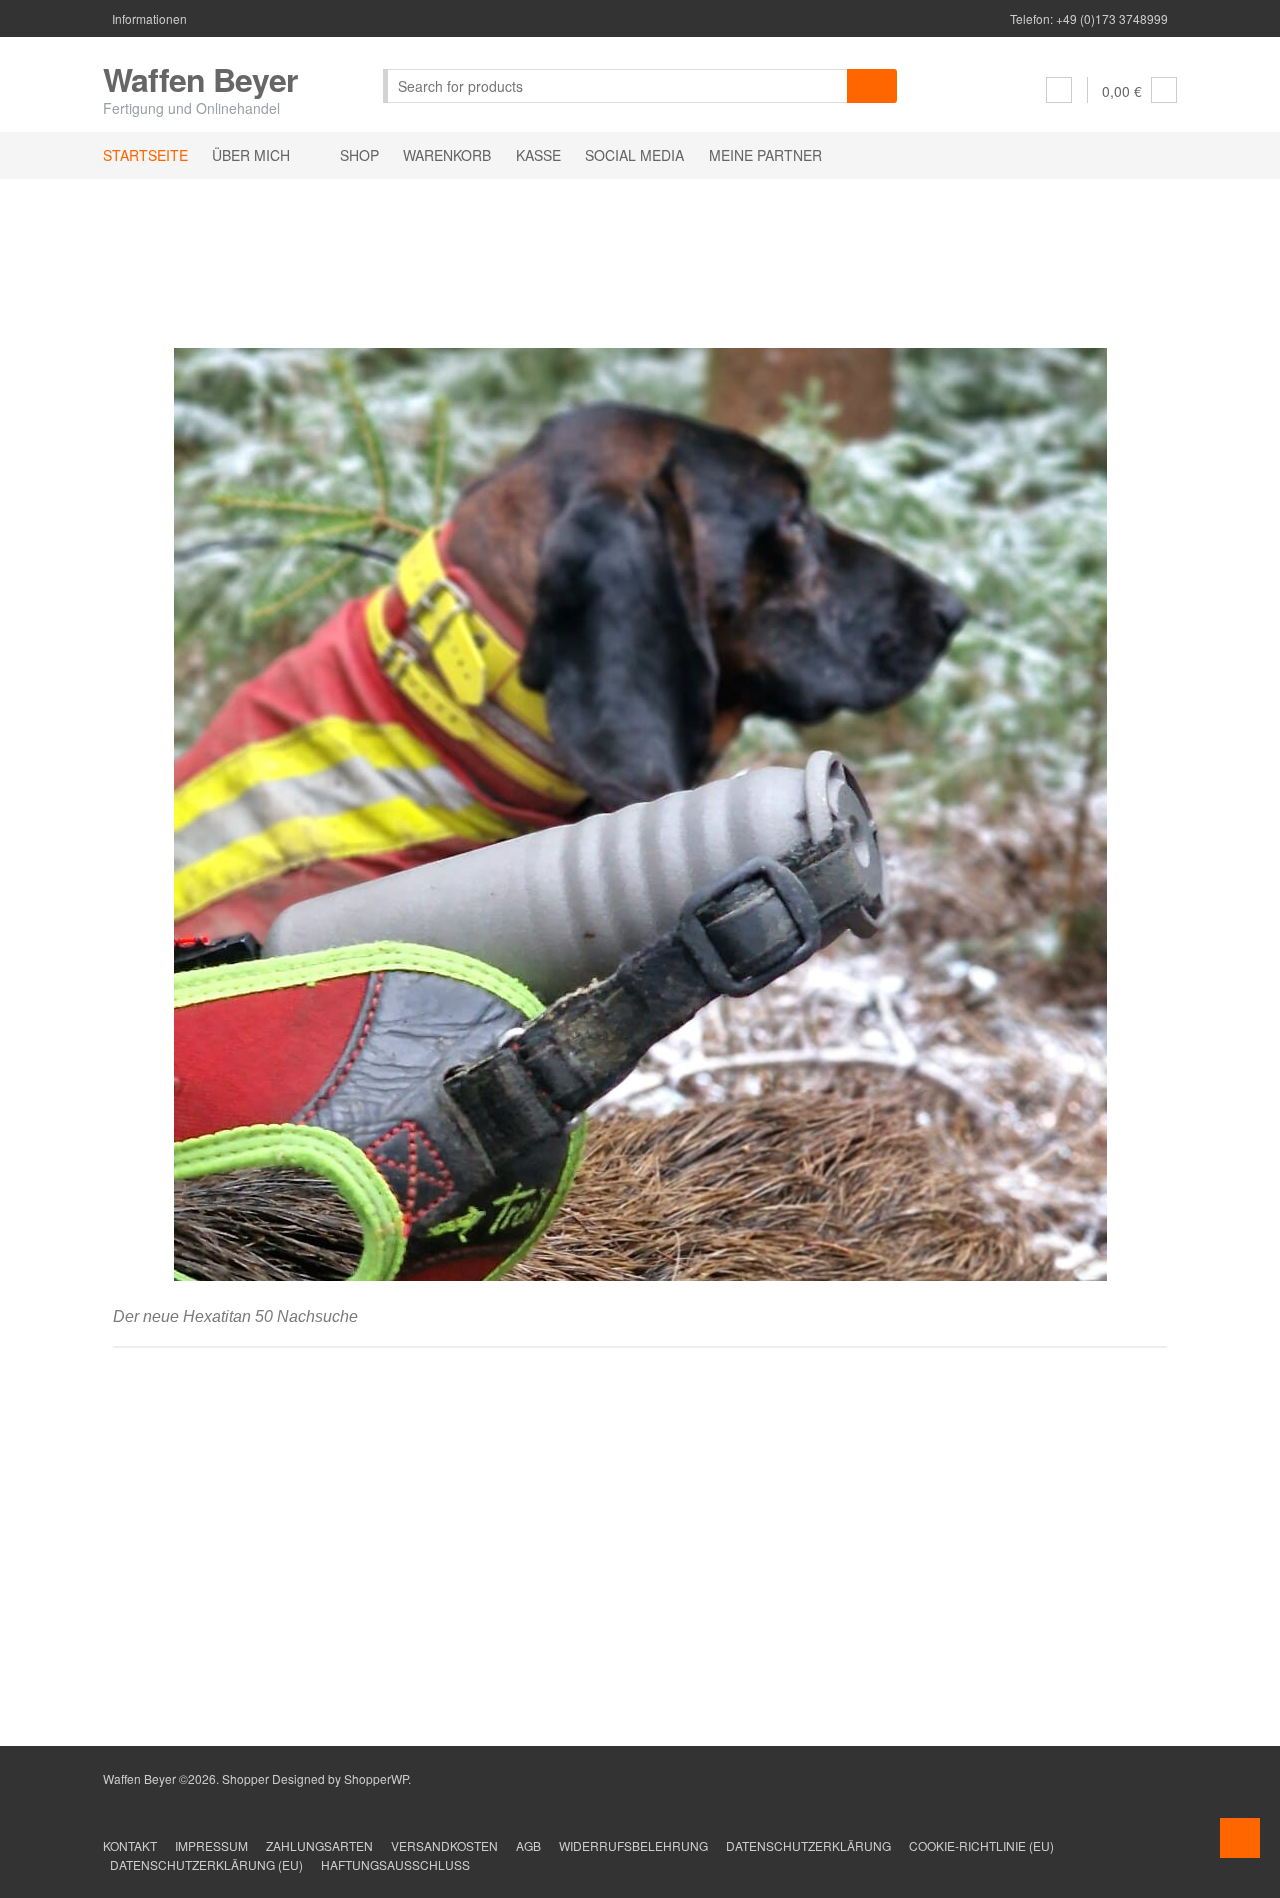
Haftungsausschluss (395, 1864)
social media (634, 155)
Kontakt (130, 1845)
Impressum (211, 1845)
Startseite (145, 155)
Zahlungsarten (319, 1845)
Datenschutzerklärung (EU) (206, 1864)
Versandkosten (444, 1845)
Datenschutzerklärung (808, 1845)
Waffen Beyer (200, 79)
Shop (359, 155)
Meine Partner (765, 155)
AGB (528, 1845)
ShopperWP (376, 1778)
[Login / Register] (1059, 90)
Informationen (149, 18)
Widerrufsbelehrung (633, 1845)
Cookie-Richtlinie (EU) (981, 1845)
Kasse (538, 155)
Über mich (251, 155)
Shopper (245, 1778)
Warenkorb (447, 155)
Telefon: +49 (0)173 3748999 (1089, 18)
